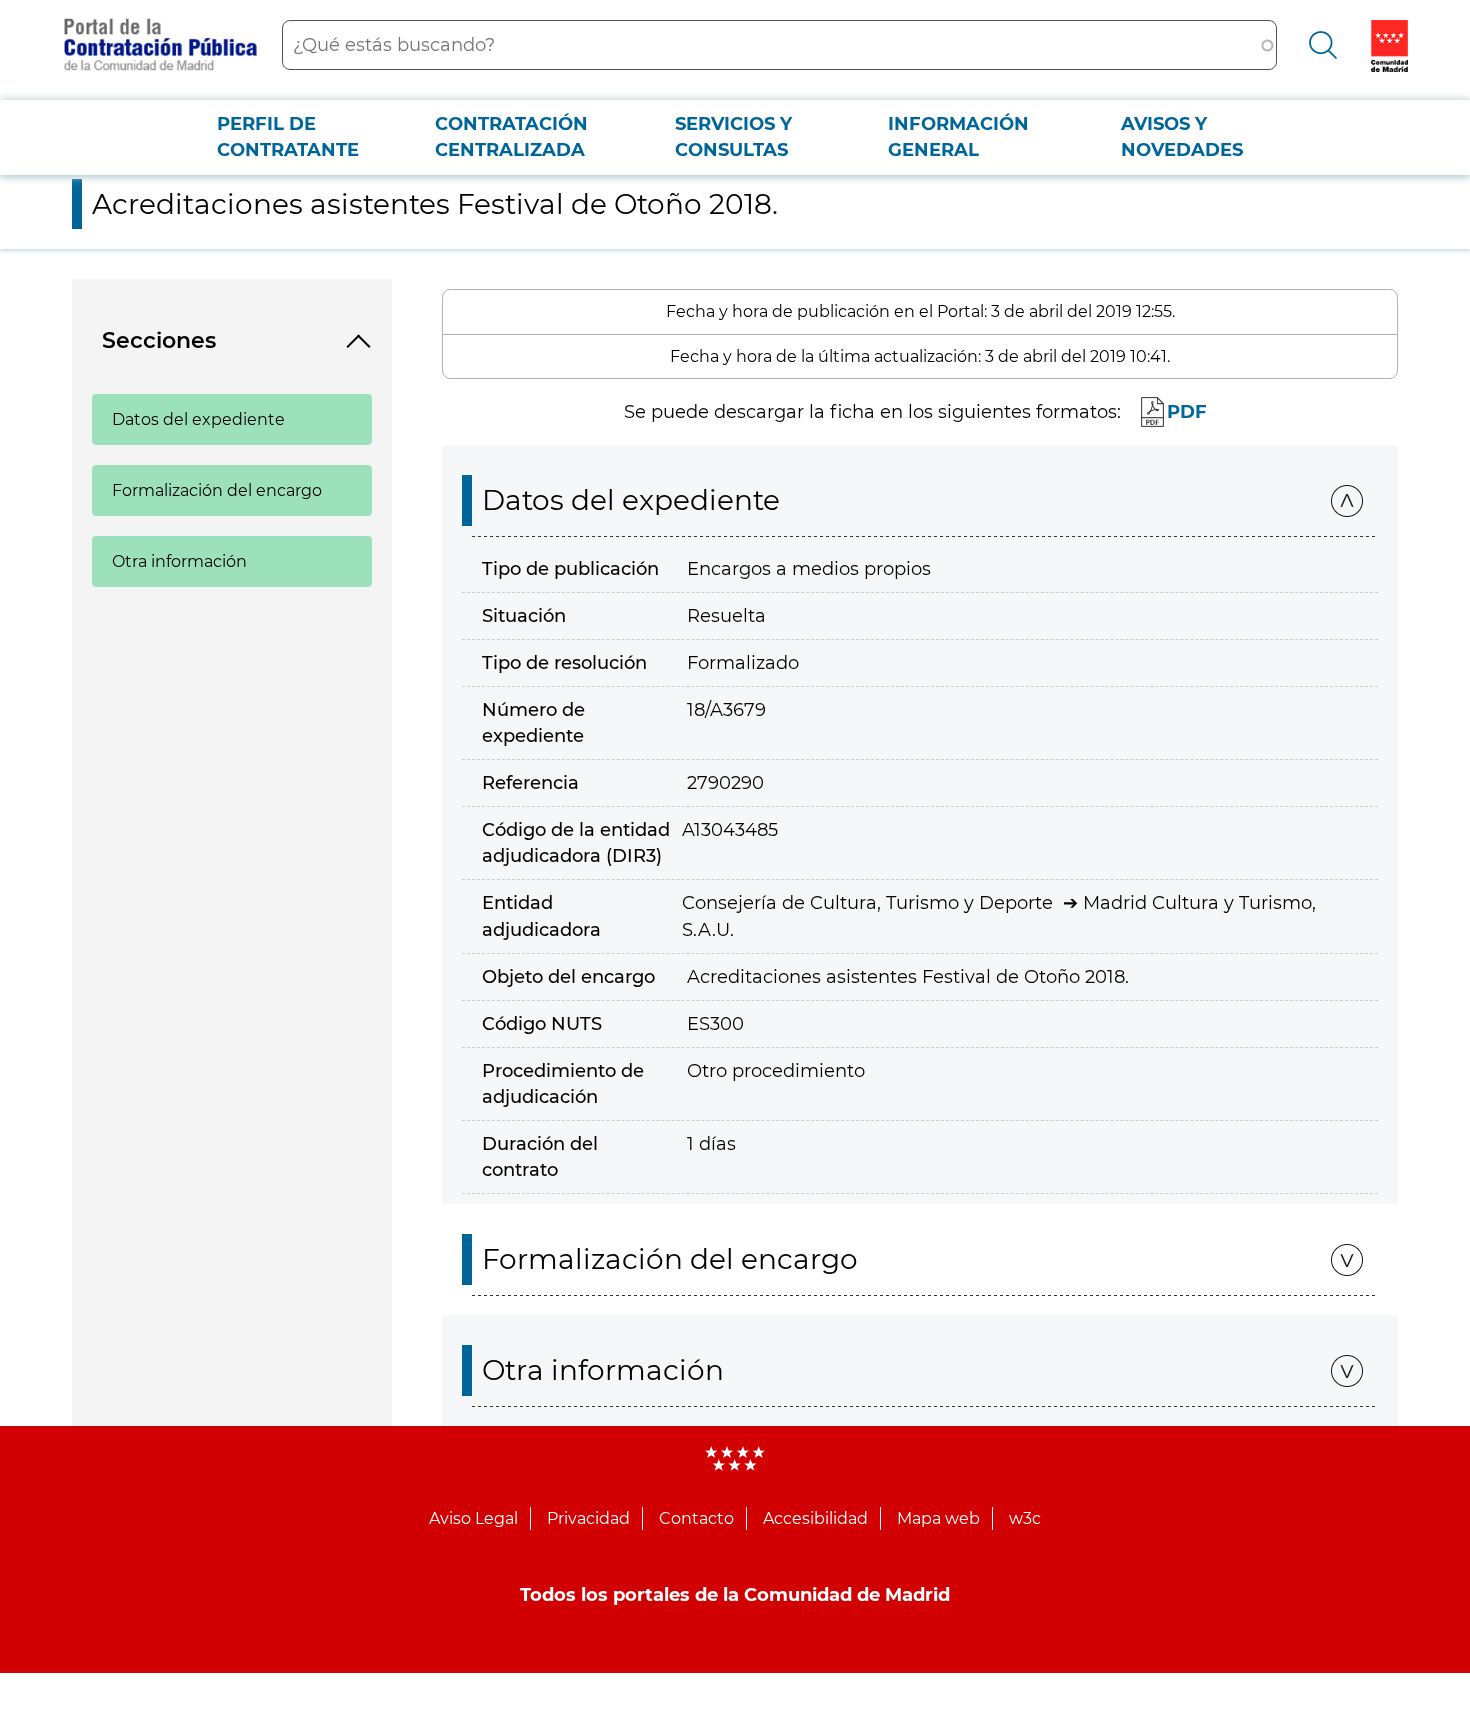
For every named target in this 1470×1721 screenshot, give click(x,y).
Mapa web (938, 1518)
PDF (1187, 412)
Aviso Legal (473, 1518)
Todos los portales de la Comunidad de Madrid (735, 1595)
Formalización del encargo (217, 490)
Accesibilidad (815, 1518)
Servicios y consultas (733, 137)
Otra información (179, 561)
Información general (958, 137)
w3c (1025, 1518)
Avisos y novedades (1182, 137)
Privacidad (588, 1518)
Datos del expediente (198, 419)
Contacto (696, 1518)
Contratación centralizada (511, 137)
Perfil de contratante (288, 137)
